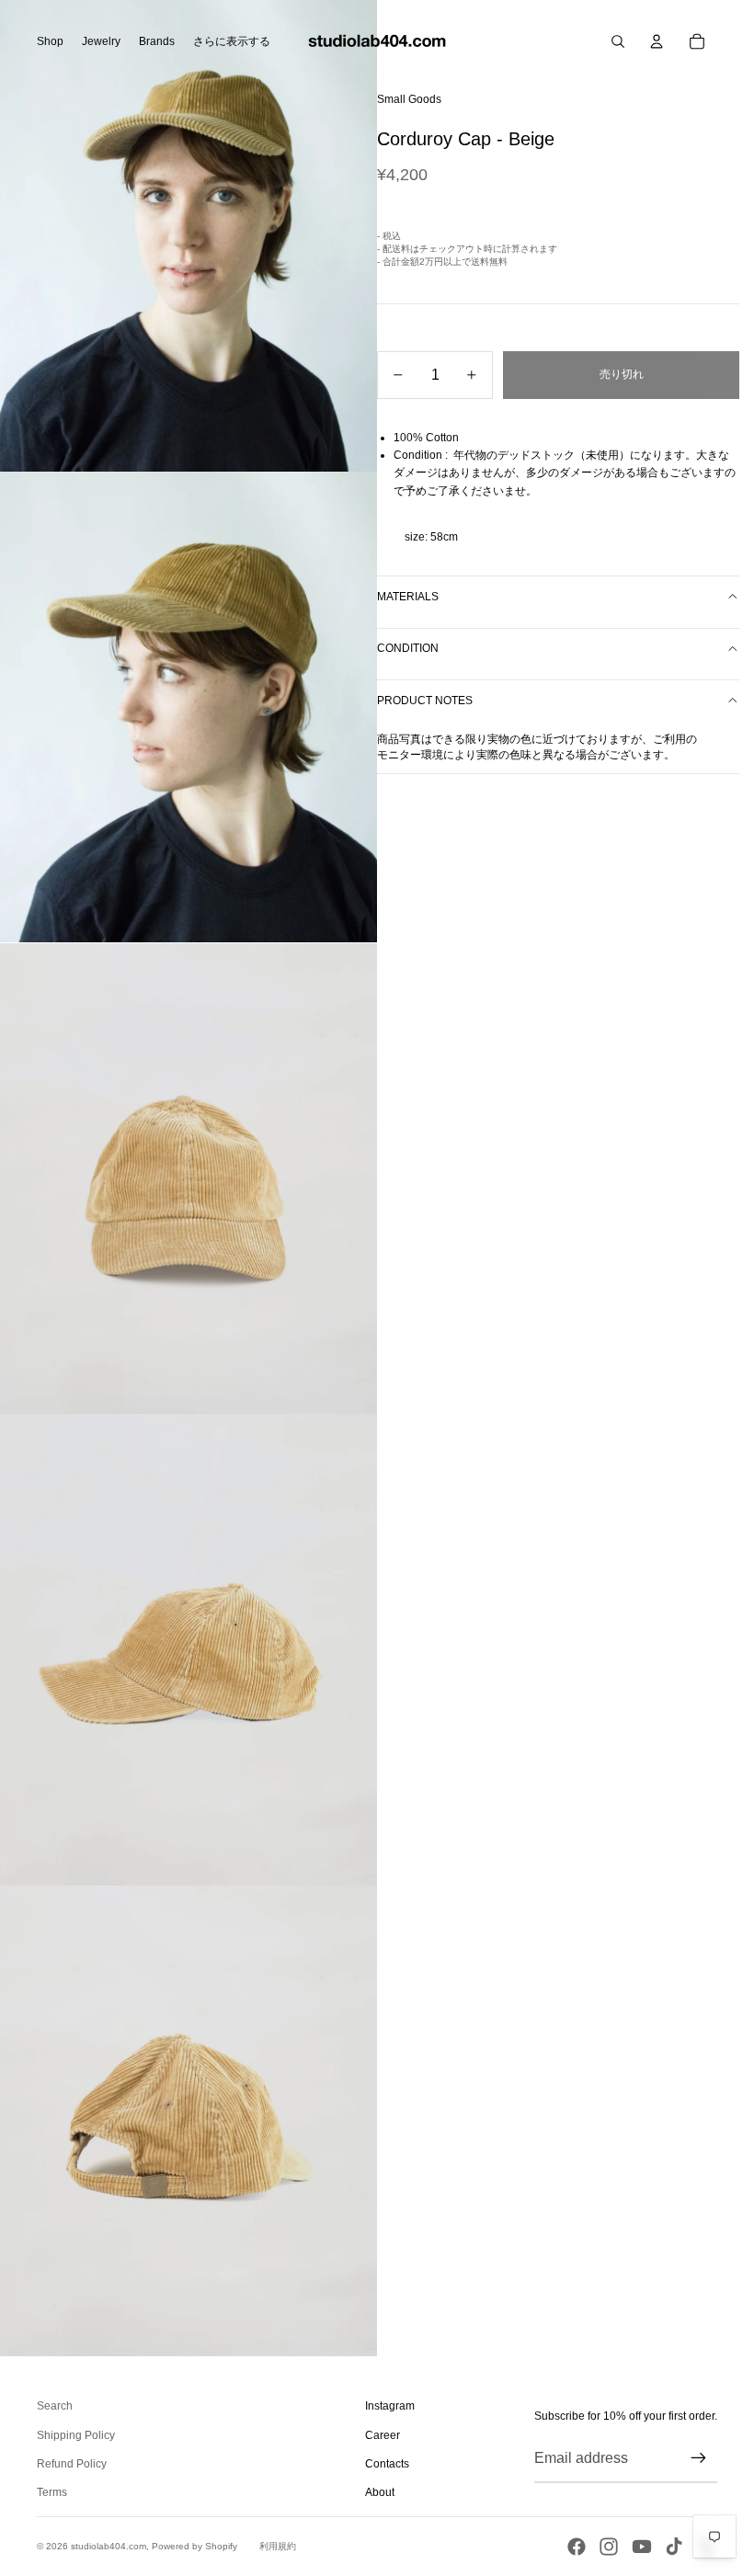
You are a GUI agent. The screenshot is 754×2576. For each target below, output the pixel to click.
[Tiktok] (674, 2547)
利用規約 (278, 2546)
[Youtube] (642, 2547)
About (380, 2492)
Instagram (390, 2406)
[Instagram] (609, 2547)
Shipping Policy (76, 2435)
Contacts (387, 2464)
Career (383, 2435)
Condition (408, 648)
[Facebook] (577, 2547)
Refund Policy (72, 2464)
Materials (408, 597)
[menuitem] (232, 41)
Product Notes (425, 701)
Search (55, 2406)
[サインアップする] (699, 2458)
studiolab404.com (109, 2546)
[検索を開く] (618, 41)
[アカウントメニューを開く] (657, 41)
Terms (52, 2492)
